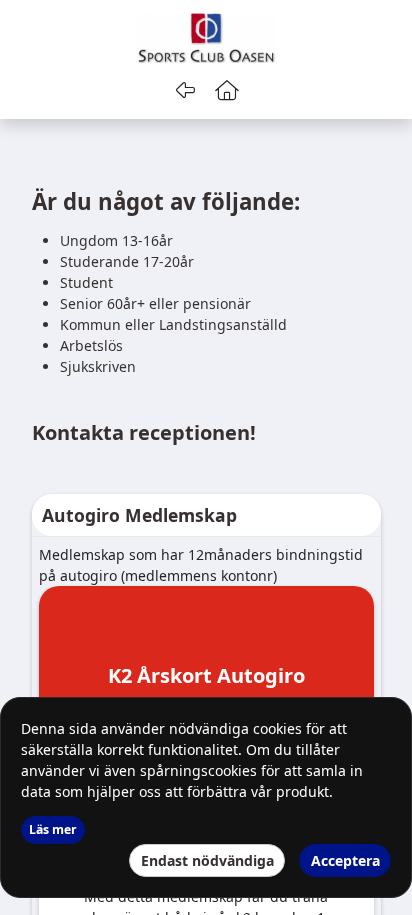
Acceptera (345, 860)
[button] (227, 90)
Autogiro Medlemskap (139, 515)
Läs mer (53, 829)
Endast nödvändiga (207, 860)
